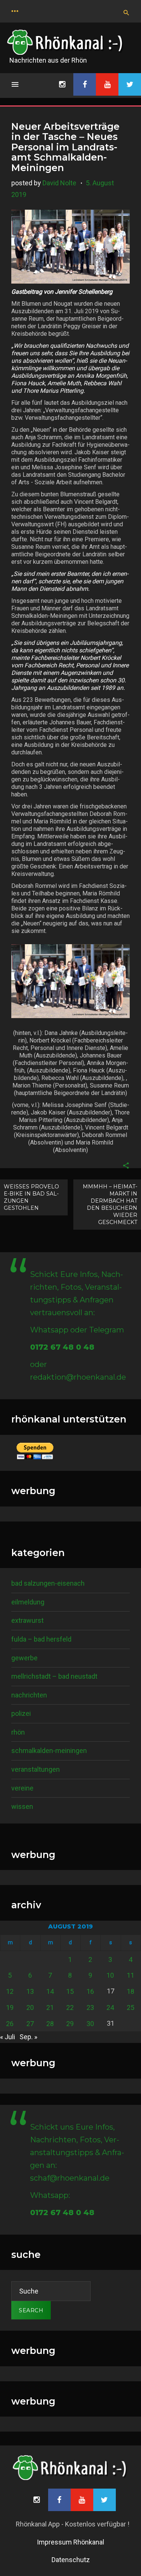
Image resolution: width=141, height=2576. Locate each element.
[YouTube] (107, 84)
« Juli (8, 2037)
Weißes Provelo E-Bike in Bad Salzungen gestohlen (31, 1197)
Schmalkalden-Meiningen (49, 1751)
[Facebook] (85, 84)
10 (110, 1975)
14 (50, 1991)
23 (90, 2007)
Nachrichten (29, 1695)
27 (30, 2024)
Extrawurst (27, 1620)
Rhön (18, 1732)
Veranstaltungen (36, 1769)
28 (50, 2024)
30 (90, 2024)
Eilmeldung (28, 1602)
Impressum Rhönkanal (70, 2542)
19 (10, 2007)
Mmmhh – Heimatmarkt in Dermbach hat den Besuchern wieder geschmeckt (110, 1204)
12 (10, 1991)
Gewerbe (24, 1658)
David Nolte (59, 183)
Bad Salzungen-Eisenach (48, 1583)
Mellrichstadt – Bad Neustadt (54, 1676)
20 (30, 2007)
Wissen (22, 1806)
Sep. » (28, 2037)
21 (50, 2007)
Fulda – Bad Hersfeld (41, 1639)
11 (130, 1975)
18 (130, 1991)
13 (30, 1991)
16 (90, 1991)
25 (130, 2007)
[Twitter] (130, 84)
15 (70, 1991)
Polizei (21, 1713)
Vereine (22, 1788)
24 (110, 2007)
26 (10, 2024)
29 (70, 2024)
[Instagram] (62, 84)
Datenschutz (71, 2560)
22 (70, 2007)
